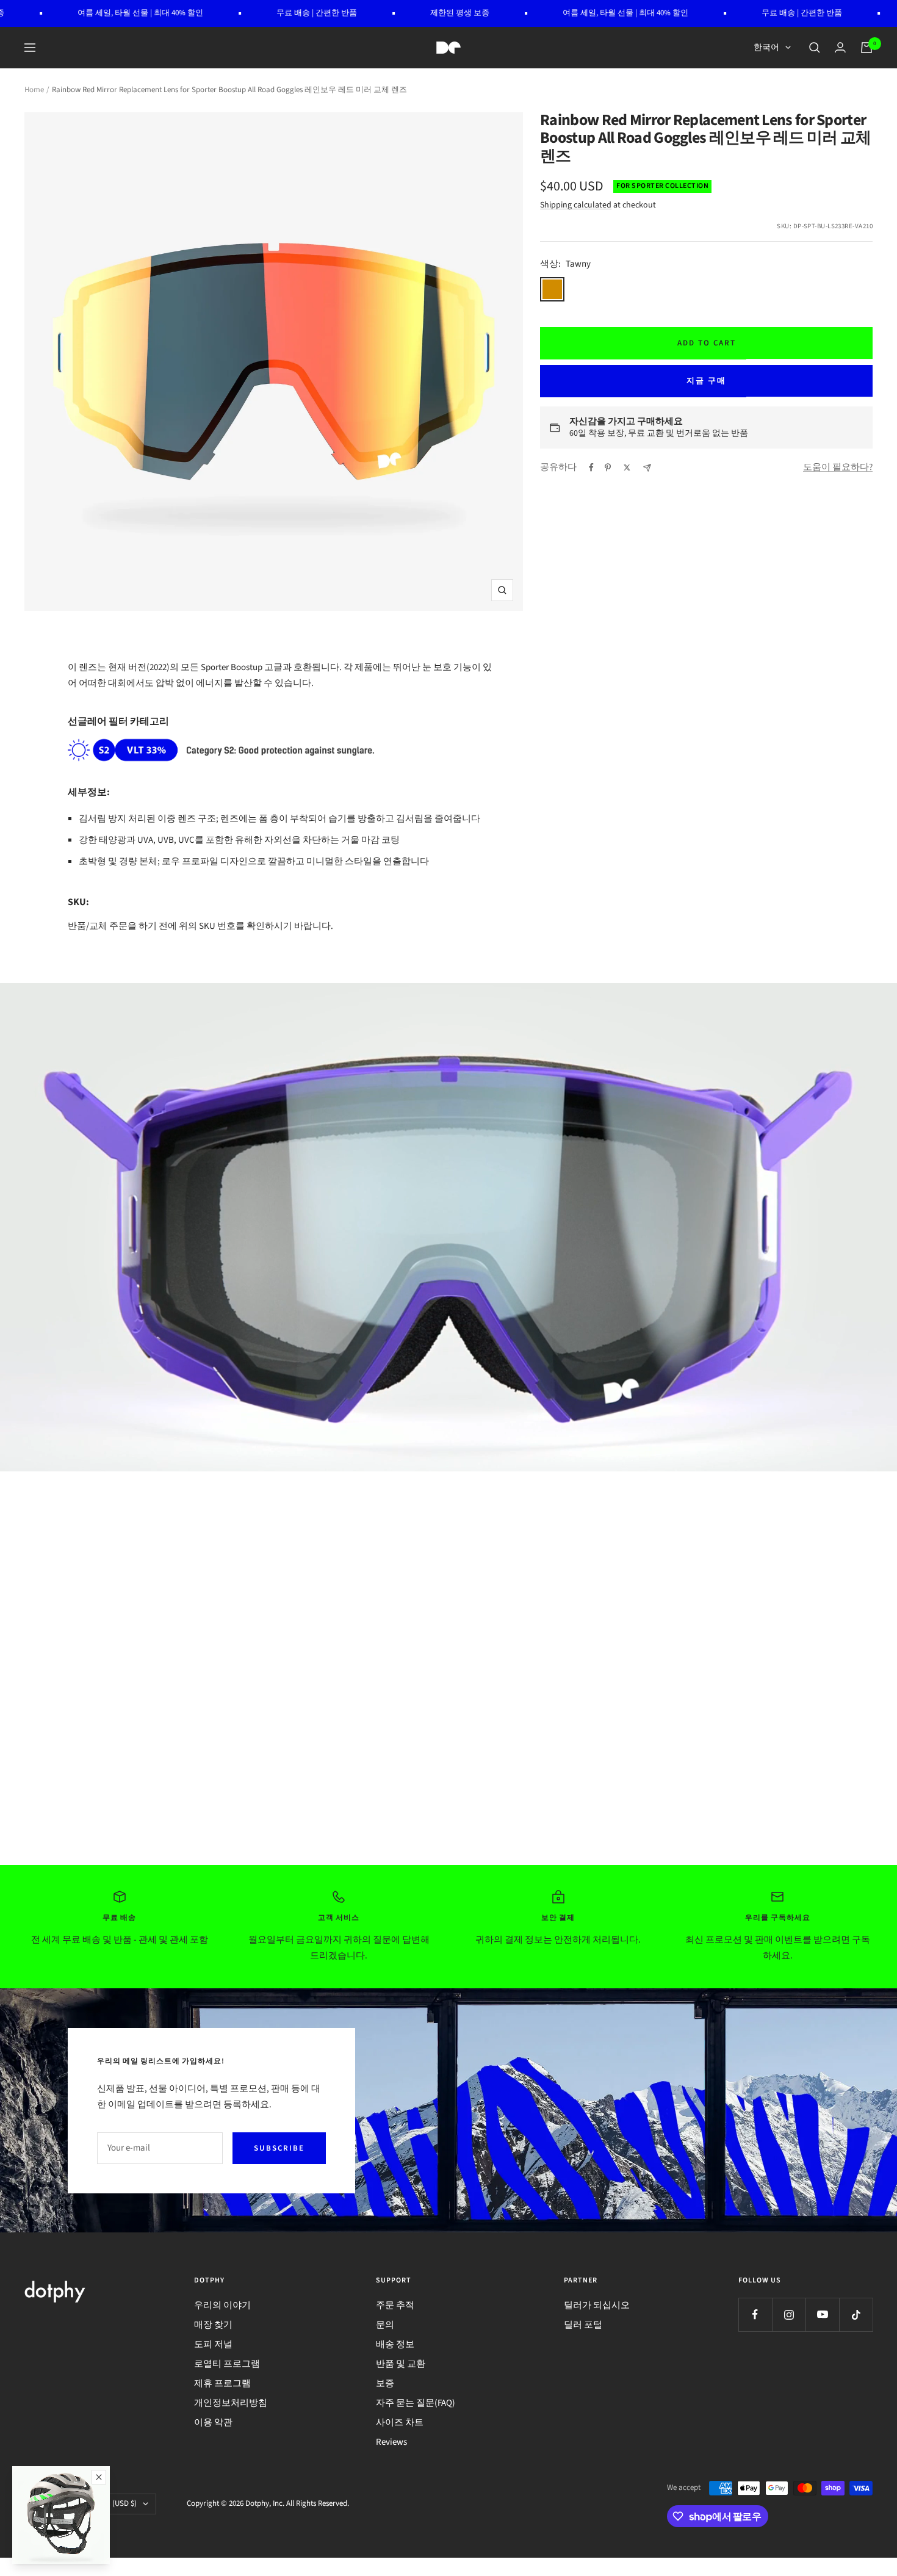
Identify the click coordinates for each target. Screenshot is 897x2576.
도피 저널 (213, 2344)
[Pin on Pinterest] (608, 467)
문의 (385, 2325)
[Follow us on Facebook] (755, 2314)
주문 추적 (395, 2305)
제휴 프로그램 (222, 2383)
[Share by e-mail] (647, 468)
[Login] (840, 47)
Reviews (391, 2442)
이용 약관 (213, 2423)
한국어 (766, 48)
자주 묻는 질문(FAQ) (416, 2403)
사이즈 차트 (400, 2423)
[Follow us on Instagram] (789, 2314)
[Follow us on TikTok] (856, 2314)
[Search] (815, 48)
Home (34, 90)
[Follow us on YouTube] (822, 2314)
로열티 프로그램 (227, 2364)
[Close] (99, 2477)
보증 (385, 2383)
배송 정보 (395, 2344)
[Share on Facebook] (591, 467)
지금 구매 (706, 381)
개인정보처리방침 (231, 2403)
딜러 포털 (583, 2325)
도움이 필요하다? (838, 467)
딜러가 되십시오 (597, 2305)
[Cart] (866, 48)
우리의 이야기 (222, 2305)
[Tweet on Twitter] (627, 467)
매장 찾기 (213, 2325)
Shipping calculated (576, 205)
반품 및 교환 (401, 2364)
